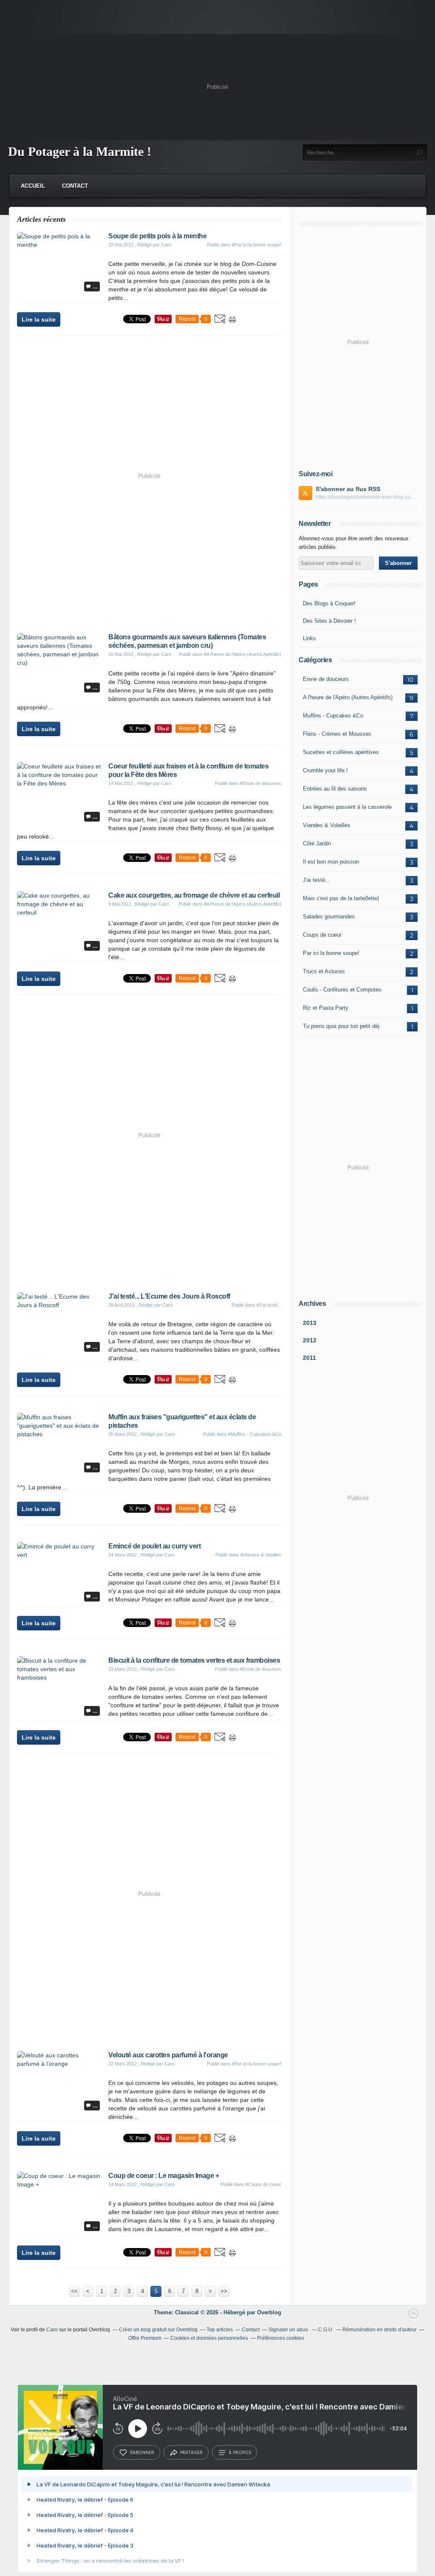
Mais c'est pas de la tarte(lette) (341, 898)
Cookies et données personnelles (209, 2338)
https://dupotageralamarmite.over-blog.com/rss (367, 497)
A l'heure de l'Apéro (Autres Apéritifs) (348, 697)
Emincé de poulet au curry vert (154, 1546)
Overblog (269, 2312)
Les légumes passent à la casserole (347, 807)
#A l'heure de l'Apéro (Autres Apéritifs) (243, 654)
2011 (309, 1358)
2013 (310, 1323)
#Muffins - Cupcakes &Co (255, 1434)
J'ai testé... (316, 880)
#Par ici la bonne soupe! (257, 245)
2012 (310, 1340)
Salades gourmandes (329, 917)
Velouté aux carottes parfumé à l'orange (168, 2055)
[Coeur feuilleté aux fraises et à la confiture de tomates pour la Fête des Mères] (59, 783)
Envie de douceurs (326, 679)
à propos (240, 2452)
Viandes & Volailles (327, 825)
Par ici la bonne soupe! (331, 953)
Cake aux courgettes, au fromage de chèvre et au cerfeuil (194, 895)
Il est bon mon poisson (331, 862)
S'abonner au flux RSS (348, 489)
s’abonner (142, 2452)
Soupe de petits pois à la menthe (157, 236)
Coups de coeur (322, 935)
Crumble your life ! (325, 770)
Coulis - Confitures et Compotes (342, 990)
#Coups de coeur (263, 2184)
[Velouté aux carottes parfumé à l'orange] (59, 2064)
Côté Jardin (317, 843)
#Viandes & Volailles (261, 1555)
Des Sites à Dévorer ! (329, 621)
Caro (52, 2330)
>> (224, 2291)
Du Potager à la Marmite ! (80, 151)
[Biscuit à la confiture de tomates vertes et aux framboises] (59, 1678)
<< (74, 2291)
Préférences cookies (281, 2338)
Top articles (220, 2330)
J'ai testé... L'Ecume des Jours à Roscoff (169, 1296)
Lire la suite (39, 319)
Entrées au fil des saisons (335, 789)
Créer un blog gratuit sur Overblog (158, 2330)
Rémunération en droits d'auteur (380, 2330)
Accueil (33, 186)
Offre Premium (145, 2338)
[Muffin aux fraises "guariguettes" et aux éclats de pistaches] (59, 1434)
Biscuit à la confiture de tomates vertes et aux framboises (194, 1660)
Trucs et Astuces (324, 971)
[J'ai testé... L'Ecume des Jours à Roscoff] (59, 1305)
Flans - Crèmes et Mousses (337, 734)
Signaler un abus (289, 2330)
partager (191, 2452)
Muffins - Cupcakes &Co (333, 716)
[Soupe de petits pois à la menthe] (59, 245)
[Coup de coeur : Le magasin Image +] (59, 2184)
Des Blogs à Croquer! (329, 603)
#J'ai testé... (269, 1305)
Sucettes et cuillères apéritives (341, 752)
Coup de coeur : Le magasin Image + (164, 2176)
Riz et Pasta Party (326, 1008)
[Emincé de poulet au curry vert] (59, 1555)
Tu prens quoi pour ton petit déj (341, 1026)
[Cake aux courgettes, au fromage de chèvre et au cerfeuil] (59, 912)
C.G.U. (326, 2330)
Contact (75, 186)
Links (309, 638)
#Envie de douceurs (261, 783)
